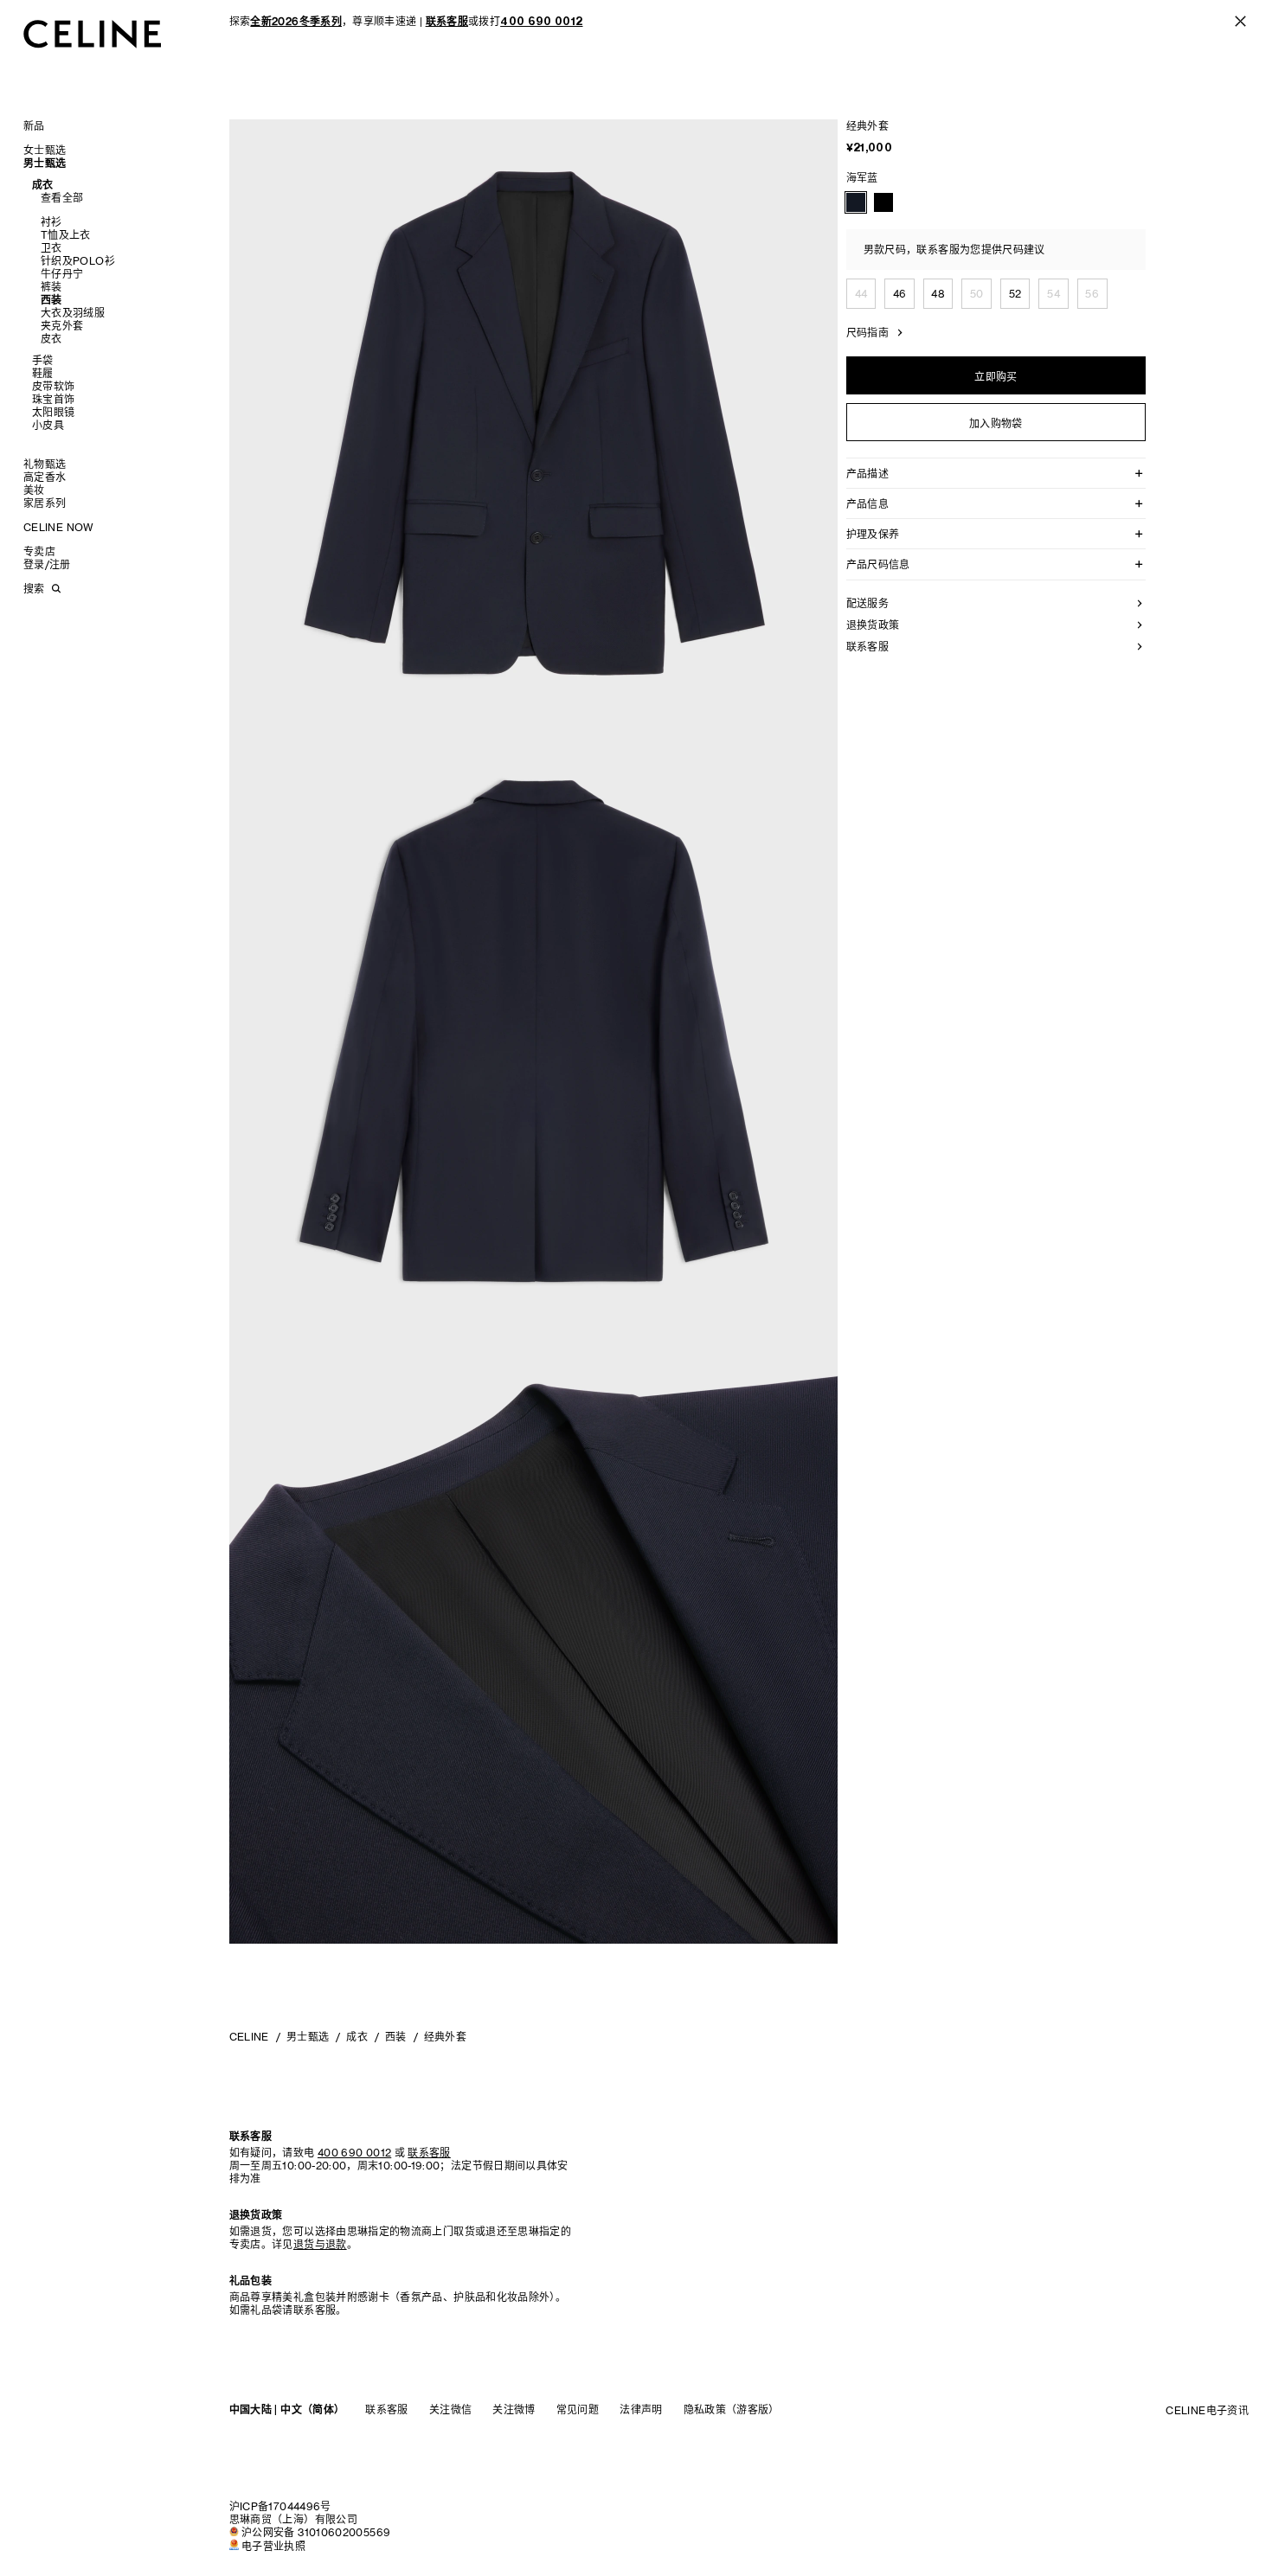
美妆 (34, 490)
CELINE (249, 2037)
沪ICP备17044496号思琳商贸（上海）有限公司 (293, 2513)
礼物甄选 (45, 464)
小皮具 (48, 425)
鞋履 (43, 373)
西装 (51, 300)
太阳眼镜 (53, 412)
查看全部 (62, 198)
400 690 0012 (354, 2153)
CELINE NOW (59, 527)
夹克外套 (62, 326)
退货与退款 (320, 2244)
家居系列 (45, 503)
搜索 (34, 589)
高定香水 (45, 477)
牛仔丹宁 (62, 274)
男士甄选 (45, 163)
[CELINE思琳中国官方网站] (93, 33)
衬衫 (51, 222)
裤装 (51, 287)
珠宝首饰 (53, 399)
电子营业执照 (273, 2546)
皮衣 (51, 339)
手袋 (43, 360)
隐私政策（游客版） (732, 2409)
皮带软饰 (53, 386)
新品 (34, 126)
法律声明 (641, 2409)
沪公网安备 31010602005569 (316, 2532)
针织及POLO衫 (78, 261)
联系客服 (386, 2409)
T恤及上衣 (66, 235)
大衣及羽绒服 (73, 313)
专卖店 (39, 551)
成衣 (43, 185)
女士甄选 (45, 150)
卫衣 (51, 248)
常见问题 (578, 2409)
